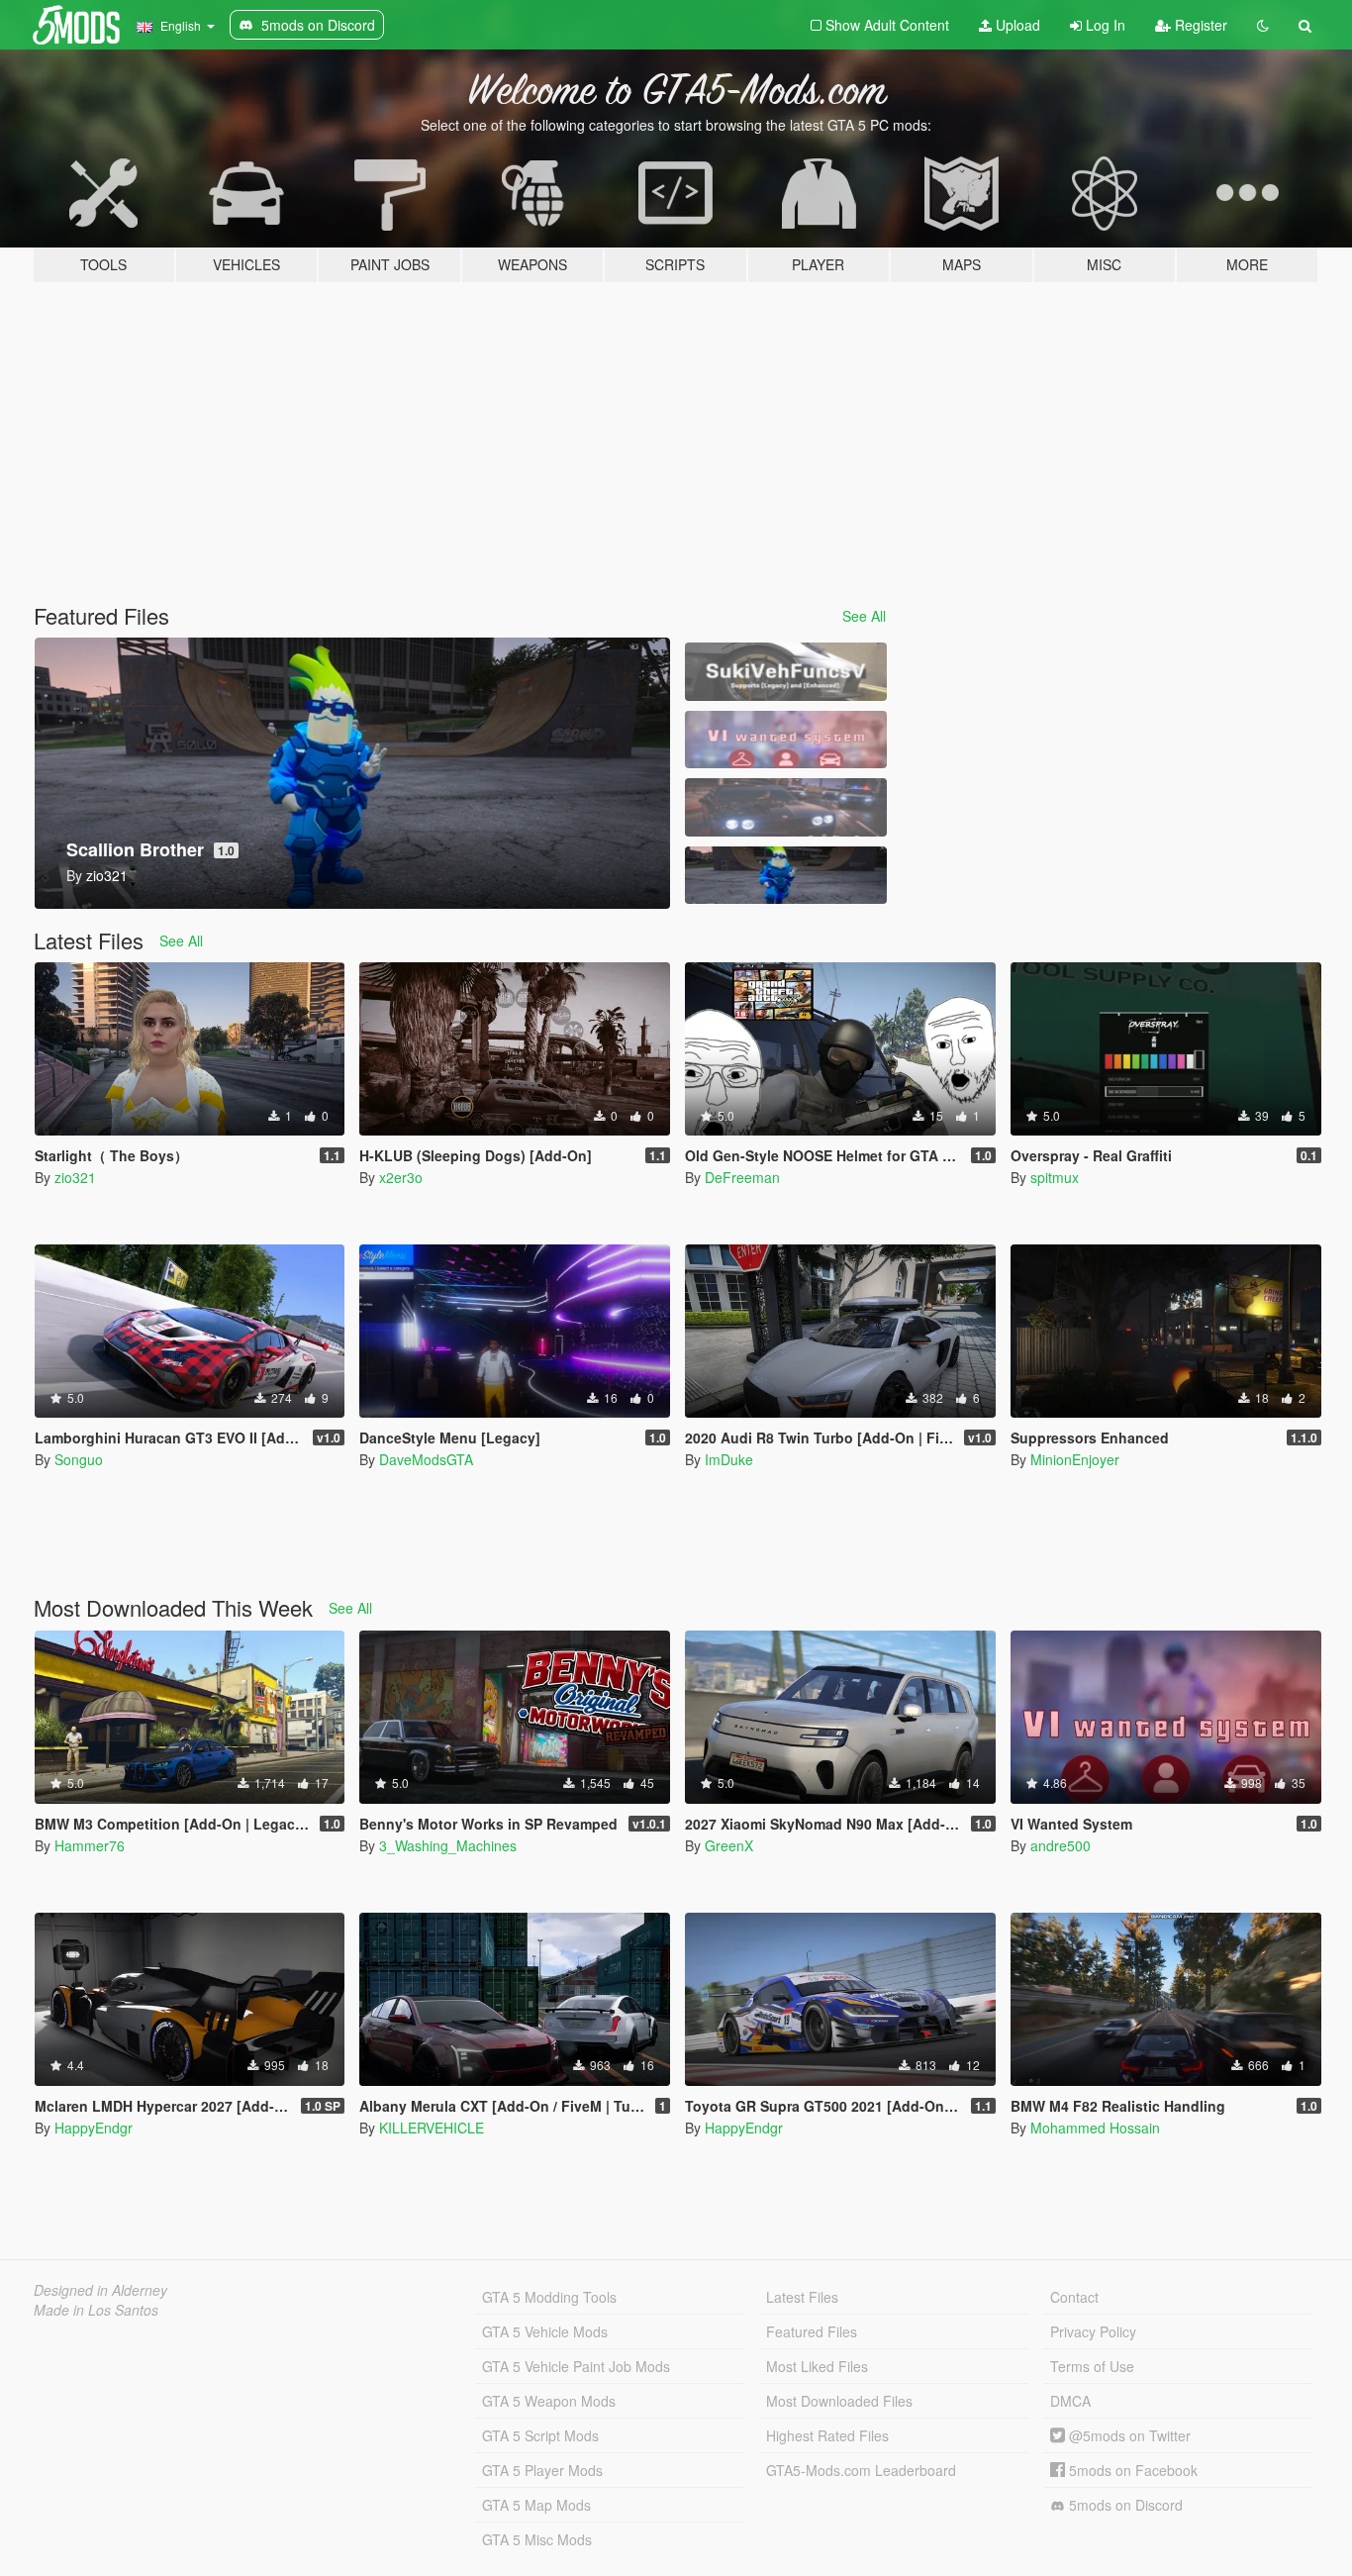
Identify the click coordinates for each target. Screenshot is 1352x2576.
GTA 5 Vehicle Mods (545, 2331)
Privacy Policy (1093, 2331)
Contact (1074, 2297)
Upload (1016, 25)
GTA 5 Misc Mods (537, 2539)
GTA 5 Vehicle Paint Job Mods (576, 2366)
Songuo (79, 1459)
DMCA (1070, 2401)
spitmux (1055, 1177)
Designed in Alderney (100, 2290)
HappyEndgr (94, 2128)
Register (1199, 25)
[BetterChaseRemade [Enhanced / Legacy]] (786, 807)
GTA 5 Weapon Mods (549, 2401)
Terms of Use (1092, 2366)
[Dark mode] (1263, 25)
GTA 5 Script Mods (540, 2435)
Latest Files (802, 2297)
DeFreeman (742, 1177)
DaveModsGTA (426, 1459)
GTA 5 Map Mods (536, 2505)
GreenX (729, 1845)
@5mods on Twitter (1128, 2435)
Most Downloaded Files (839, 2401)
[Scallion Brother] (786, 876)
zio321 (75, 1177)
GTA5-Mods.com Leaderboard (861, 2470)
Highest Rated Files (827, 2435)
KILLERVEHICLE (432, 2128)
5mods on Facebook (1131, 2470)
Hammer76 (90, 1845)
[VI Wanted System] (786, 740)
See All (864, 616)
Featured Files (812, 2331)
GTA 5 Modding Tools (549, 2297)
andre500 (1061, 1845)
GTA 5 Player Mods (542, 2470)
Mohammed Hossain (1095, 2128)
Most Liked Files (817, 2366)
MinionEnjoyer (1075, 1459)
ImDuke (729, 1459)
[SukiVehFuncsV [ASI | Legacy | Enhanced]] (786, 672)
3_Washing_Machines (448, 1845)
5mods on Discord (1124, 2505)
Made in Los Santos (96, 2310)
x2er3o (401, 1177)
